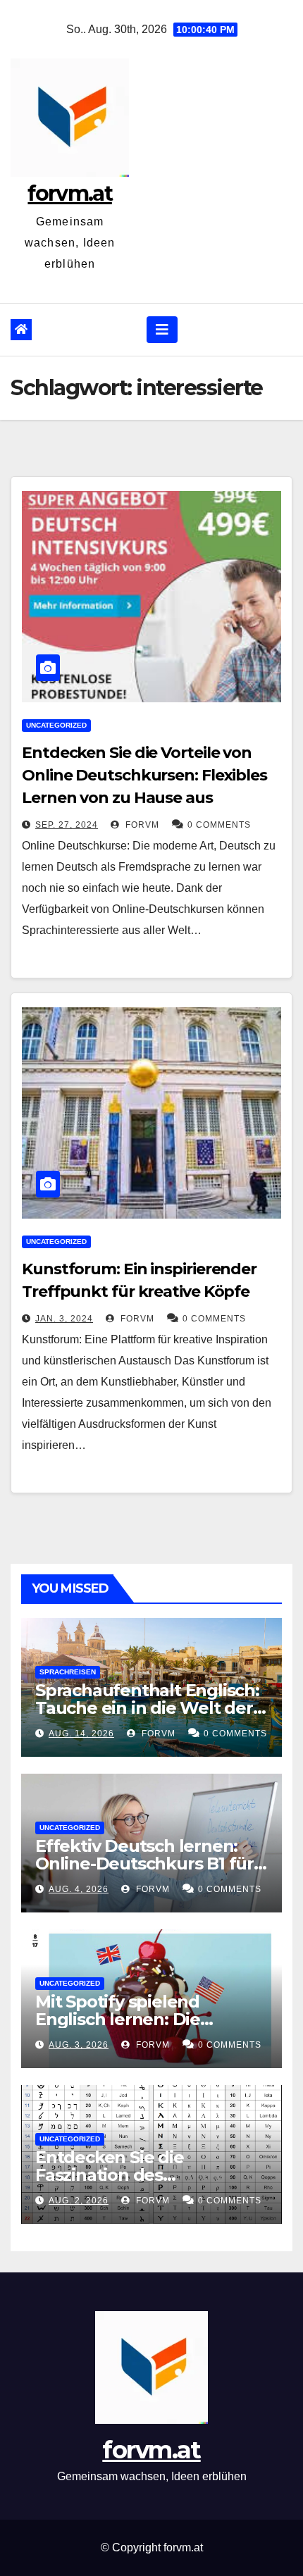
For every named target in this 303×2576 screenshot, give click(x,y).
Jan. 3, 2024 (64, 1319)
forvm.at (69, 193)
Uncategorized (56, 725)
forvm (141, 825)
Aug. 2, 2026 (79, 2201)
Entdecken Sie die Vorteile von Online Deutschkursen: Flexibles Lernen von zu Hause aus (144, 775)
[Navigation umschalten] (162, 330)
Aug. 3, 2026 (79, 2045)
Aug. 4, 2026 (79, 1889)
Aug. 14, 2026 (81, 1734)
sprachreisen (68, 1672)
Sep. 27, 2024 (67, 825)
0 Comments (219, 825)
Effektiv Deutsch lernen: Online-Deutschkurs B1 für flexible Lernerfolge (144, 1863)
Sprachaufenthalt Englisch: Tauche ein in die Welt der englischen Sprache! (147, 1708)
